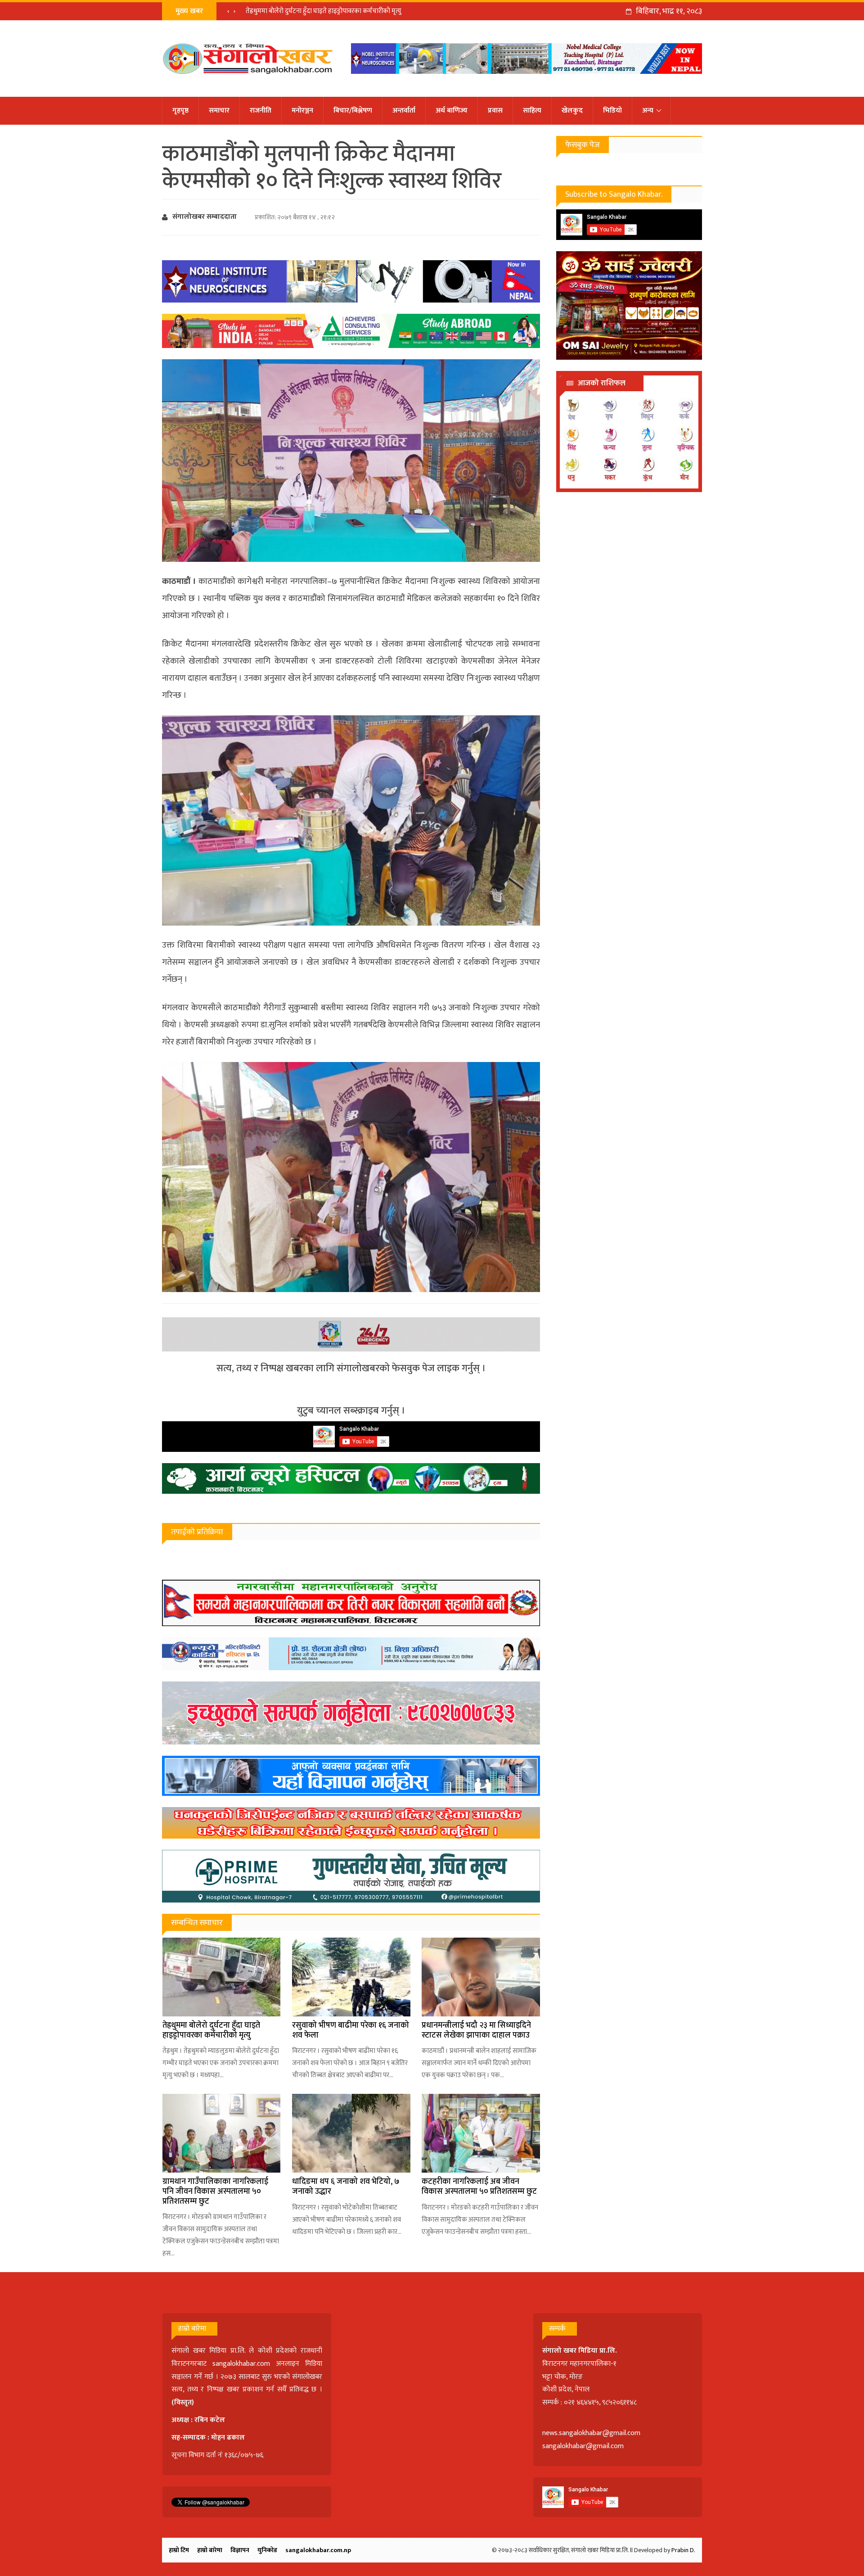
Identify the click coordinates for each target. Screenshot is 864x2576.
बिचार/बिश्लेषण (353, 111)
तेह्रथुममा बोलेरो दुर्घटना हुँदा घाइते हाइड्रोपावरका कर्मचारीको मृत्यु (324, 11)
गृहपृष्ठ (180, 111)
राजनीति (261, 111)
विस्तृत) (184, 2402)
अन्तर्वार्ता (404, 111)
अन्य (648, 111)
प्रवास (495, 111)
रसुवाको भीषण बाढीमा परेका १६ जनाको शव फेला (351, 2030)
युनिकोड (267, 2550)
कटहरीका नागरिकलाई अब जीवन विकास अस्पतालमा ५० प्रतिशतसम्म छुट (479, 2187)
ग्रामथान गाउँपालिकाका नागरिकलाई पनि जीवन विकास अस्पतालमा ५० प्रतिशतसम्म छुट (215, 2191)
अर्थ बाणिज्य (452, 111)
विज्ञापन (240, 2550)
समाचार (219, 111)
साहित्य (532, 111)
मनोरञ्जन (302, 111)
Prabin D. (683, 2550)
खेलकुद (572, 111)
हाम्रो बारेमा (210, 2550)
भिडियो (612, 111)
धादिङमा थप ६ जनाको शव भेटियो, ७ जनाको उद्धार (346, 2187)
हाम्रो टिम (179, 2550)
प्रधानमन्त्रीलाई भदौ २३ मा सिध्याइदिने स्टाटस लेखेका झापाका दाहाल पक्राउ (476, 2030)
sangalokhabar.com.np (318, 2550)
